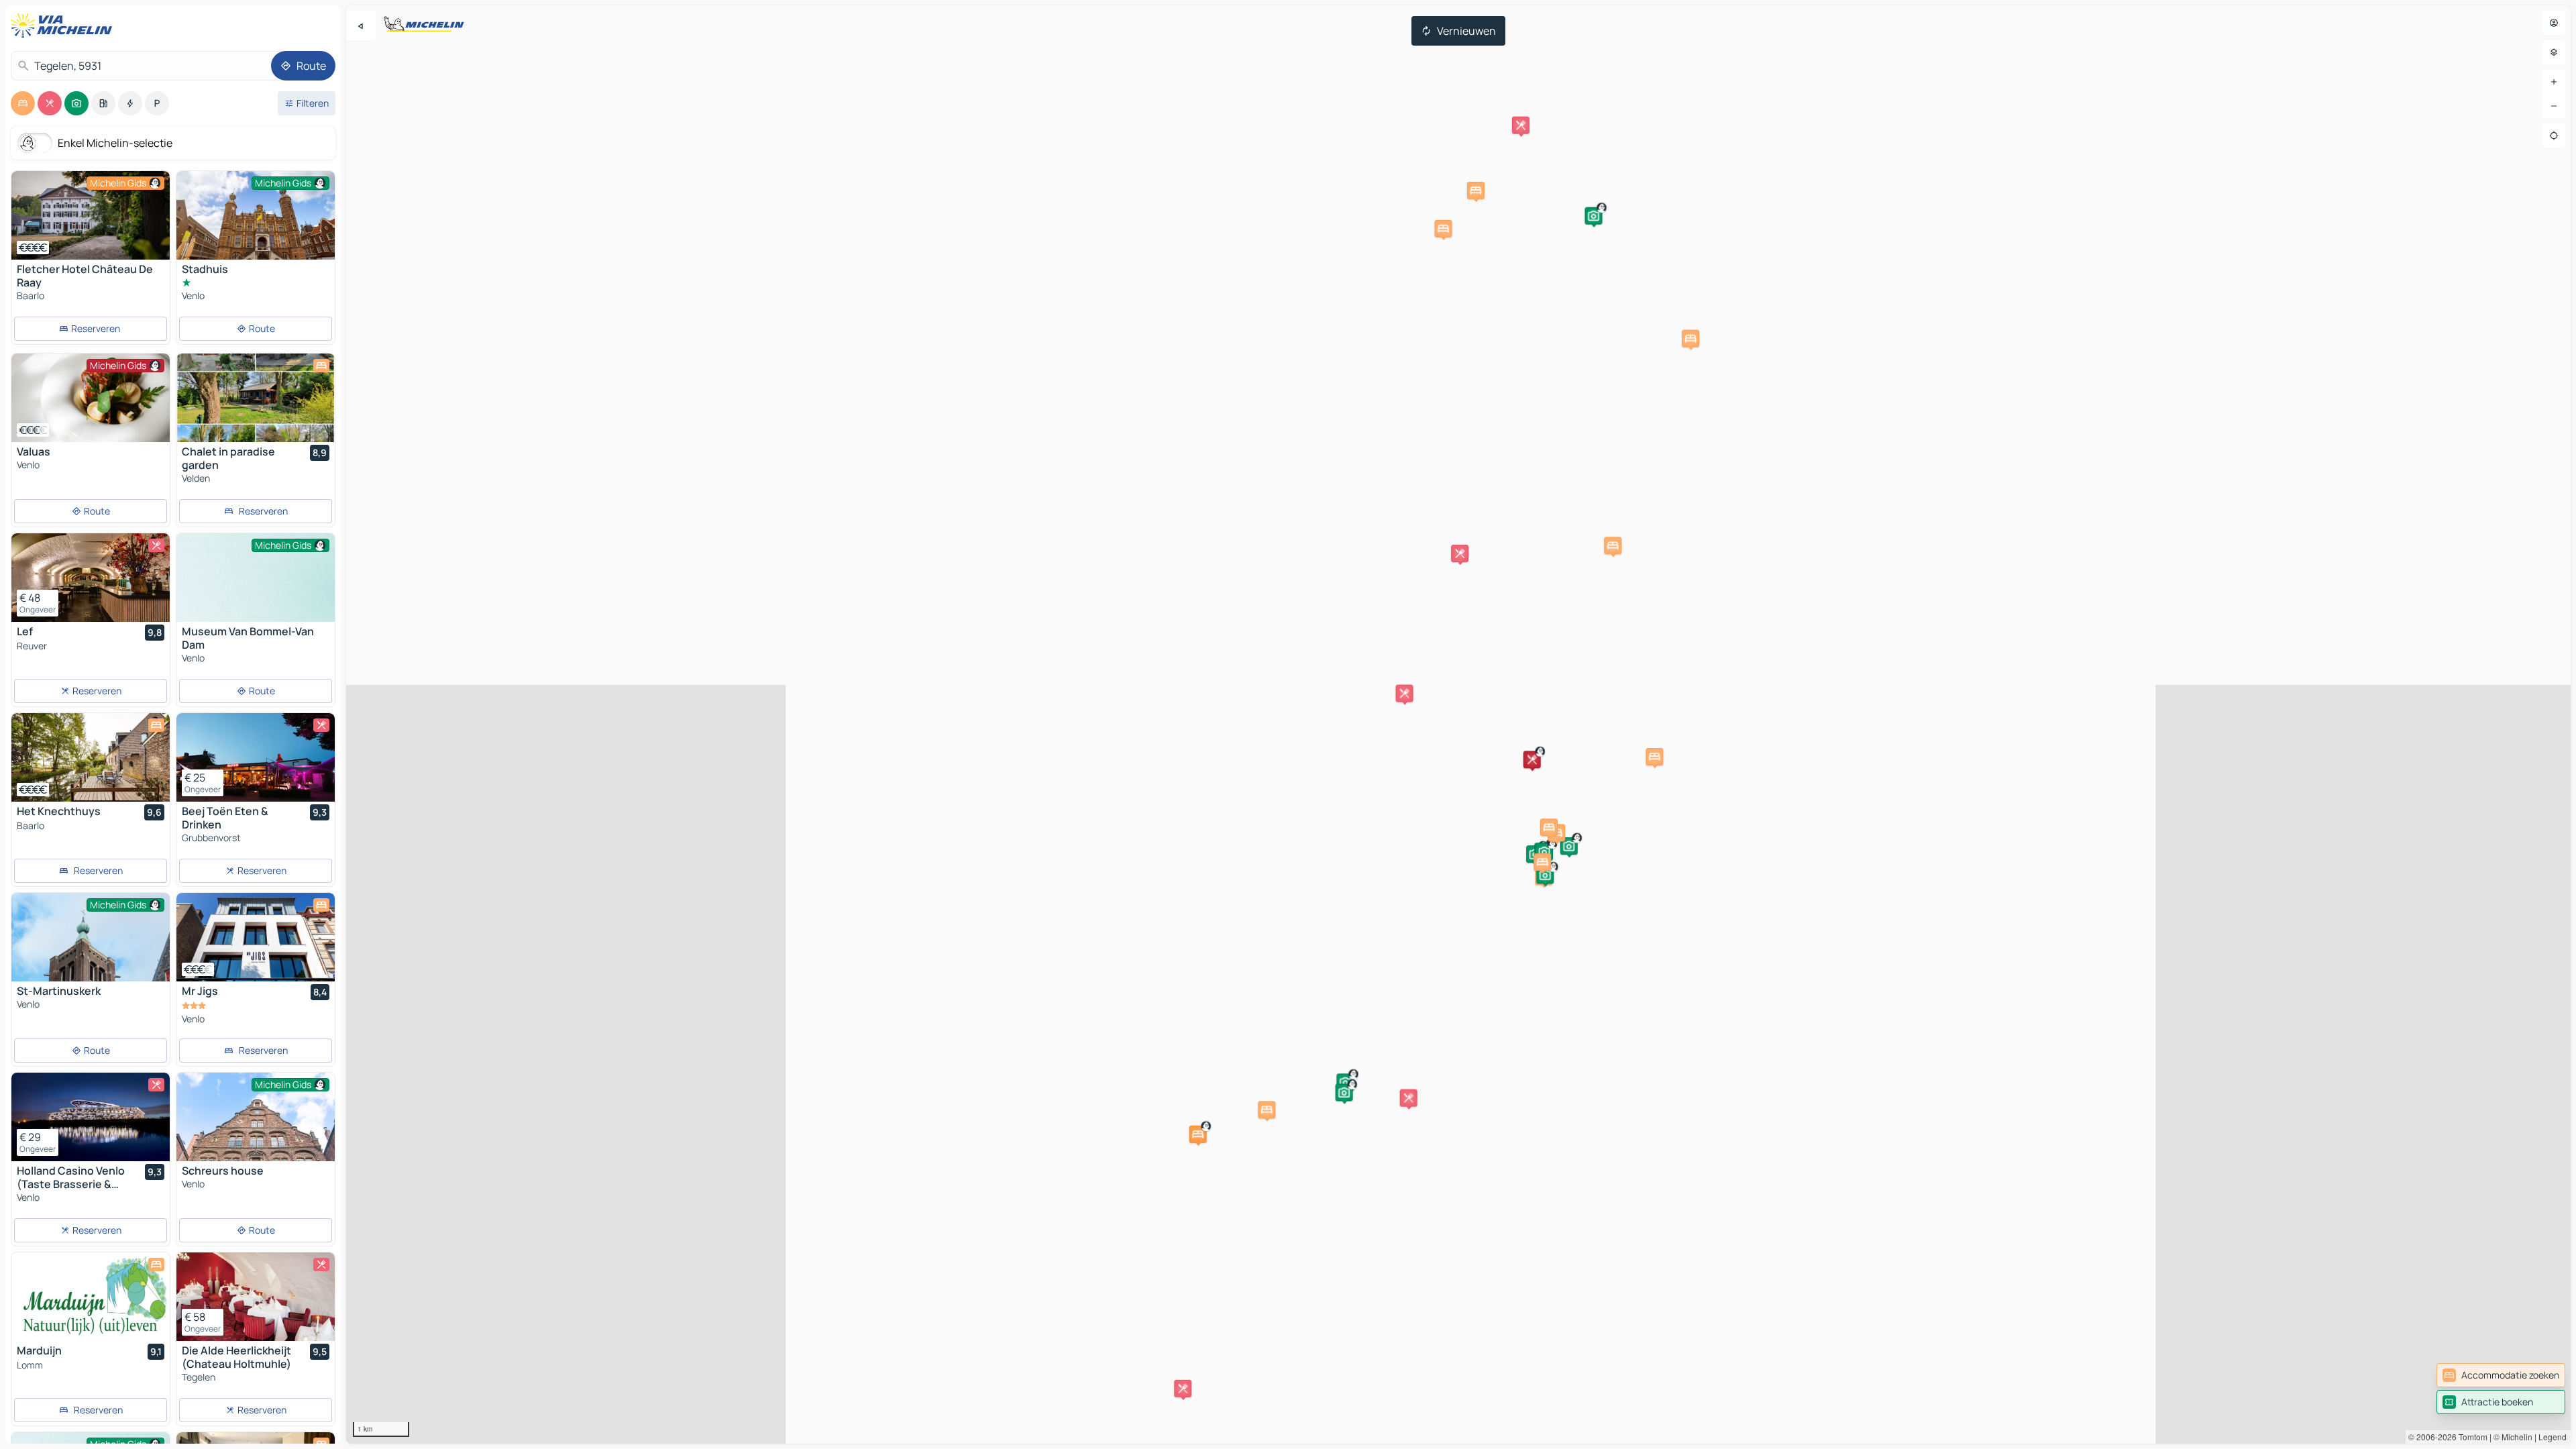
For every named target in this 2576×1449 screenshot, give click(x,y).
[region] (1458, 724)
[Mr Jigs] (256, 937)
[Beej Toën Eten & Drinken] (256, 757)
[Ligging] (2554, 136)
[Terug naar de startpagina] (64, 25)
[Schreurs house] (256, 1125)
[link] (2501, 1375)
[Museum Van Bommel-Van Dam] (256, 593)
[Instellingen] (2554, 52)
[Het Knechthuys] (91, 757)
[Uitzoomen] (2554, 106)
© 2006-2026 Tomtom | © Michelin (2470, 1437)
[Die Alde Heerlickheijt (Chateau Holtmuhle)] (256, 1297)
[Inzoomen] (2554, 82)
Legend (2553, 1437)
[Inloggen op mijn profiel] (2554, 23)
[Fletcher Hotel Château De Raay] (91, 215)
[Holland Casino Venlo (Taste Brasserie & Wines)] (91, 1117)
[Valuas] (91, 398)
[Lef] (91, 578)
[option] (23, 103)
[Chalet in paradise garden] (256, 398)
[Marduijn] (91, 1297)
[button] (1198, 1134)
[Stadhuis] (256, 224)
